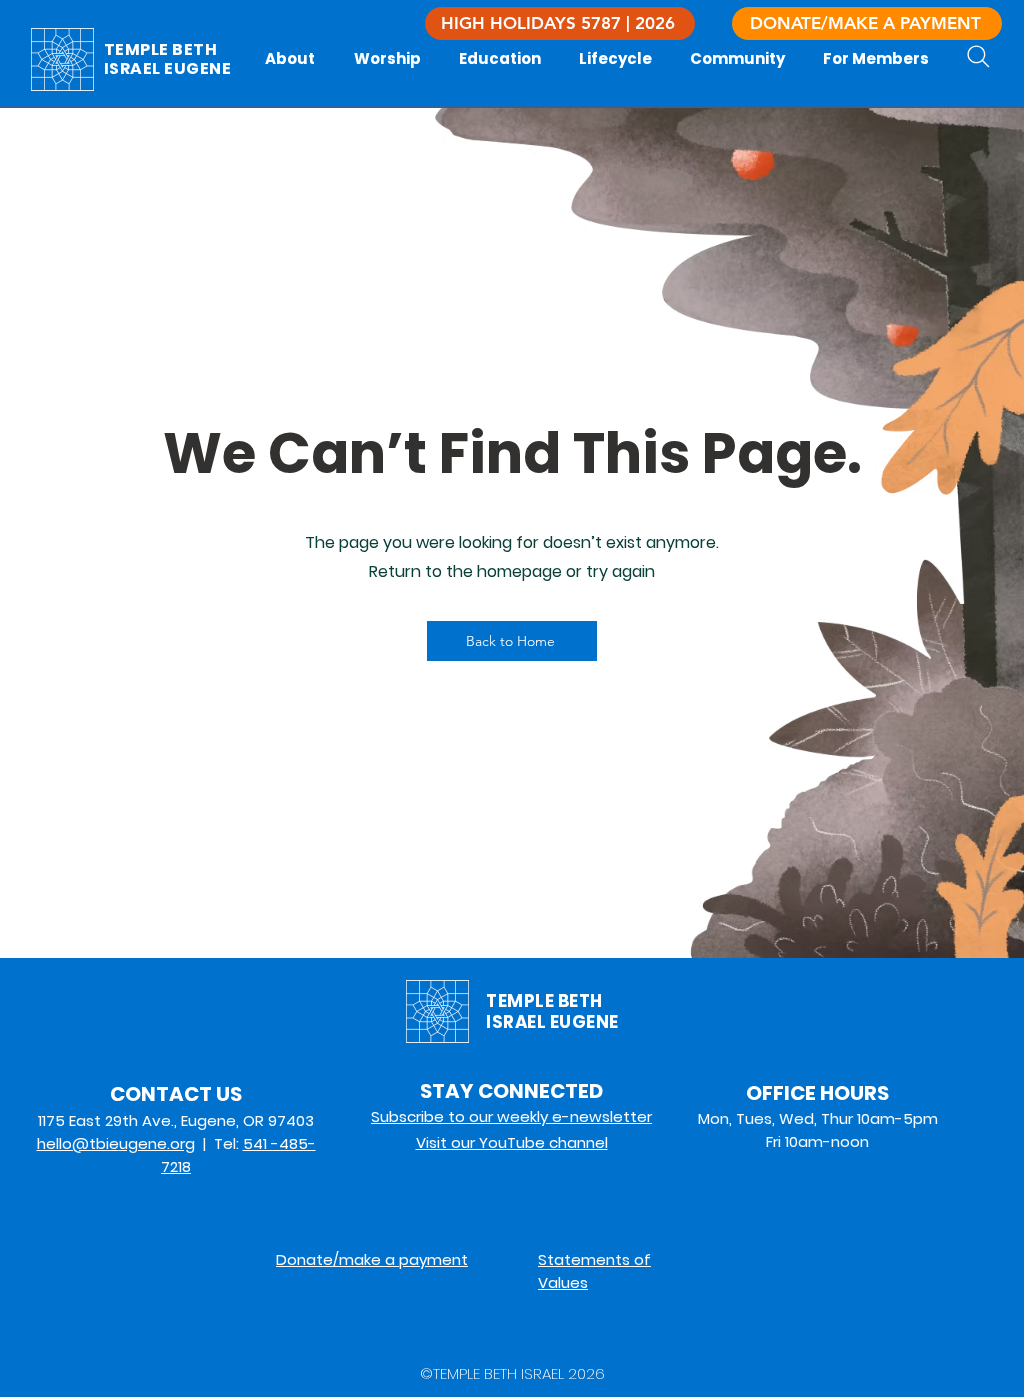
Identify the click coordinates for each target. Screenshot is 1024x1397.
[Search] (978, 56)
